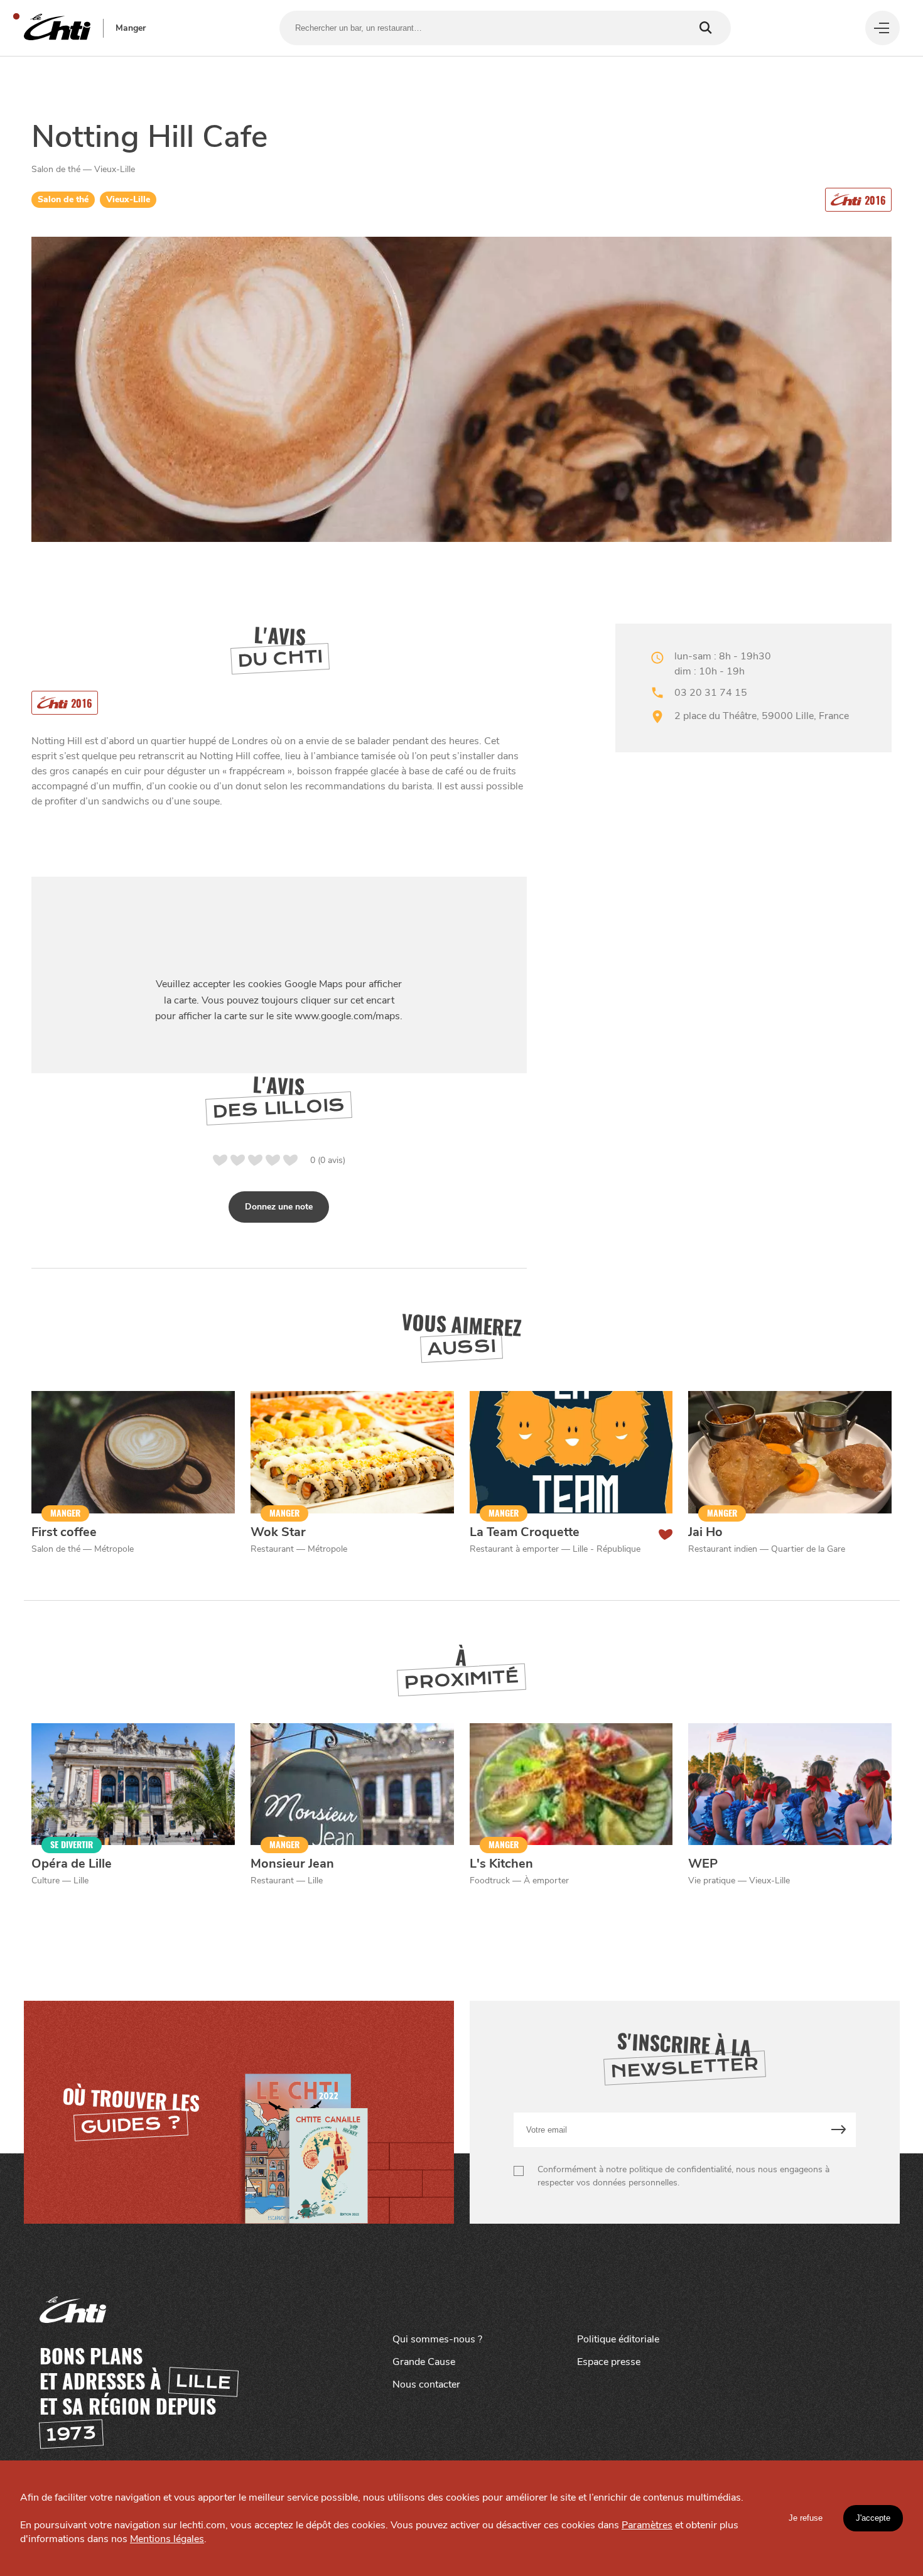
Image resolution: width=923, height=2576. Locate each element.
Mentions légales (167, 2539)
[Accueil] (57, 28)
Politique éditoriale (618, 2339)
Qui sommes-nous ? (437, 2339)
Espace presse (609, 2362)
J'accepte (873, 2518)
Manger (131, 28)
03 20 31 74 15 (711, 693)
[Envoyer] (839, 2130)
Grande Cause (424, 2362)
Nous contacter (426, 2384)
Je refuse (806, 2518)
